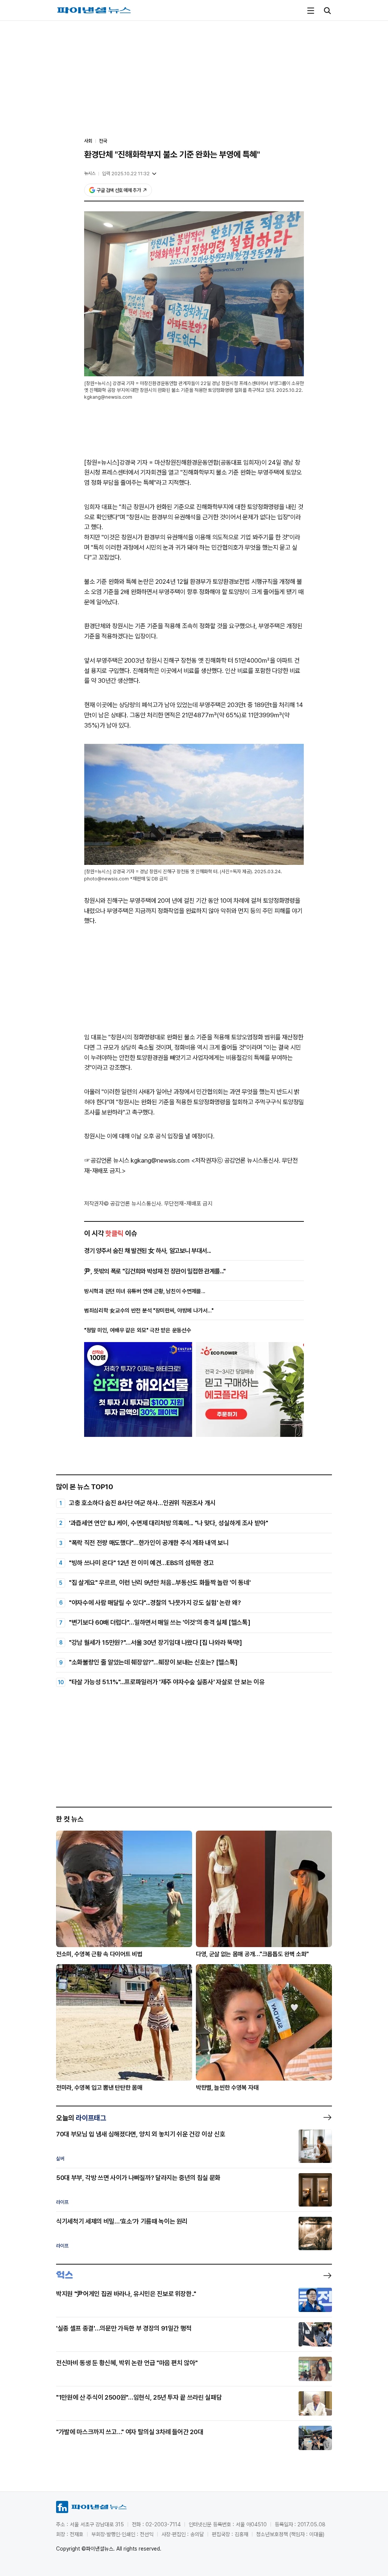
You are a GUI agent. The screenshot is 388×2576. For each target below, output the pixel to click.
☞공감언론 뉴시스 (107, 1160)
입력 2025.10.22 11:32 (126, 174)
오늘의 (81, 2118)
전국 (103, 141)
